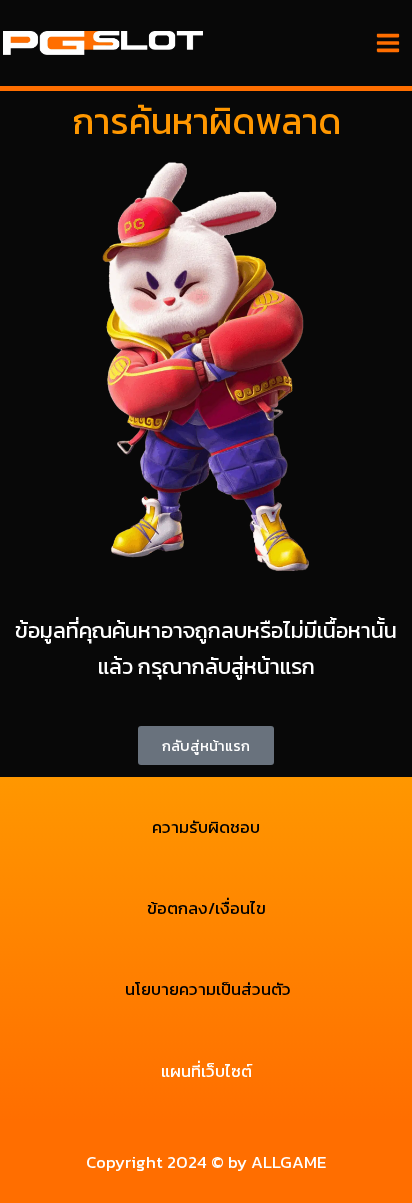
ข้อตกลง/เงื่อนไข (206, 908)
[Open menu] (387, 42)
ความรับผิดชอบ (206, 827)
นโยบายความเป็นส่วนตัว (206, 989)
